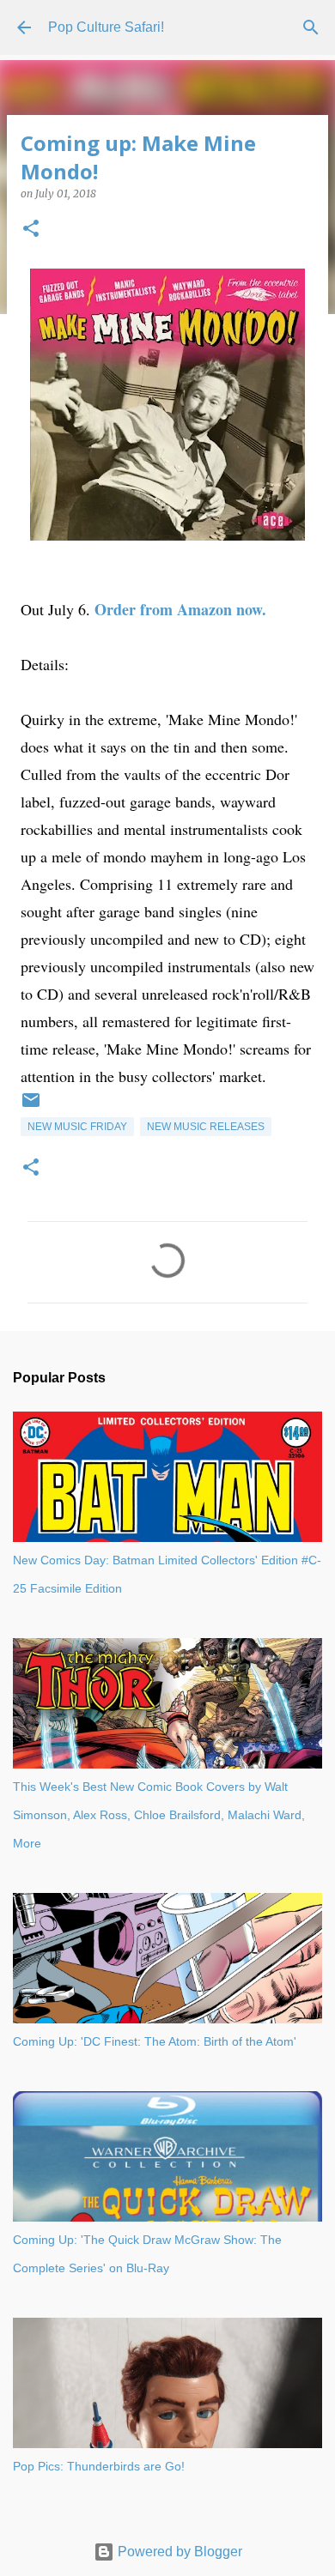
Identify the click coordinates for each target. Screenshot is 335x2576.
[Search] (311, 27)
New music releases (206, 1127)
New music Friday (77, 1127)
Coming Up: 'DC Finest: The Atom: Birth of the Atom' (155, 2041)
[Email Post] (31, 1107)
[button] (31, 230)
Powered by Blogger (178, 2552)
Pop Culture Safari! (106, 27)
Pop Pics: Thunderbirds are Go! (99, 2466)
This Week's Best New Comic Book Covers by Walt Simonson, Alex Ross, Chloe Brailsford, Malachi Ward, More (159, 1815)
